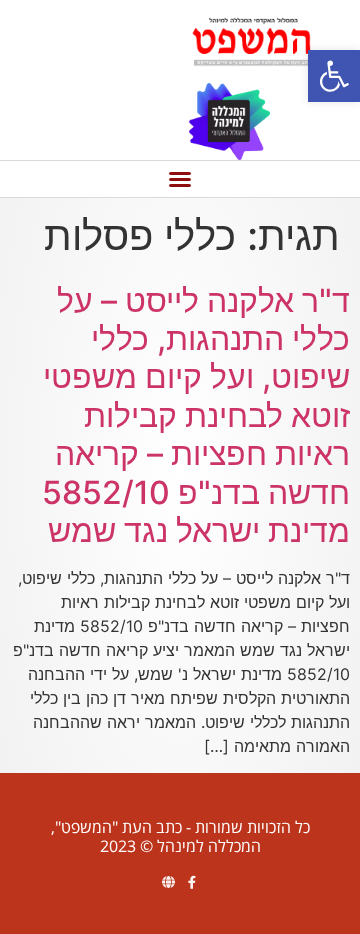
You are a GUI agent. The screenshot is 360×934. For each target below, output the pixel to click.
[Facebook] (191, 882)
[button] (334, 76)
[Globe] (168, 882)
